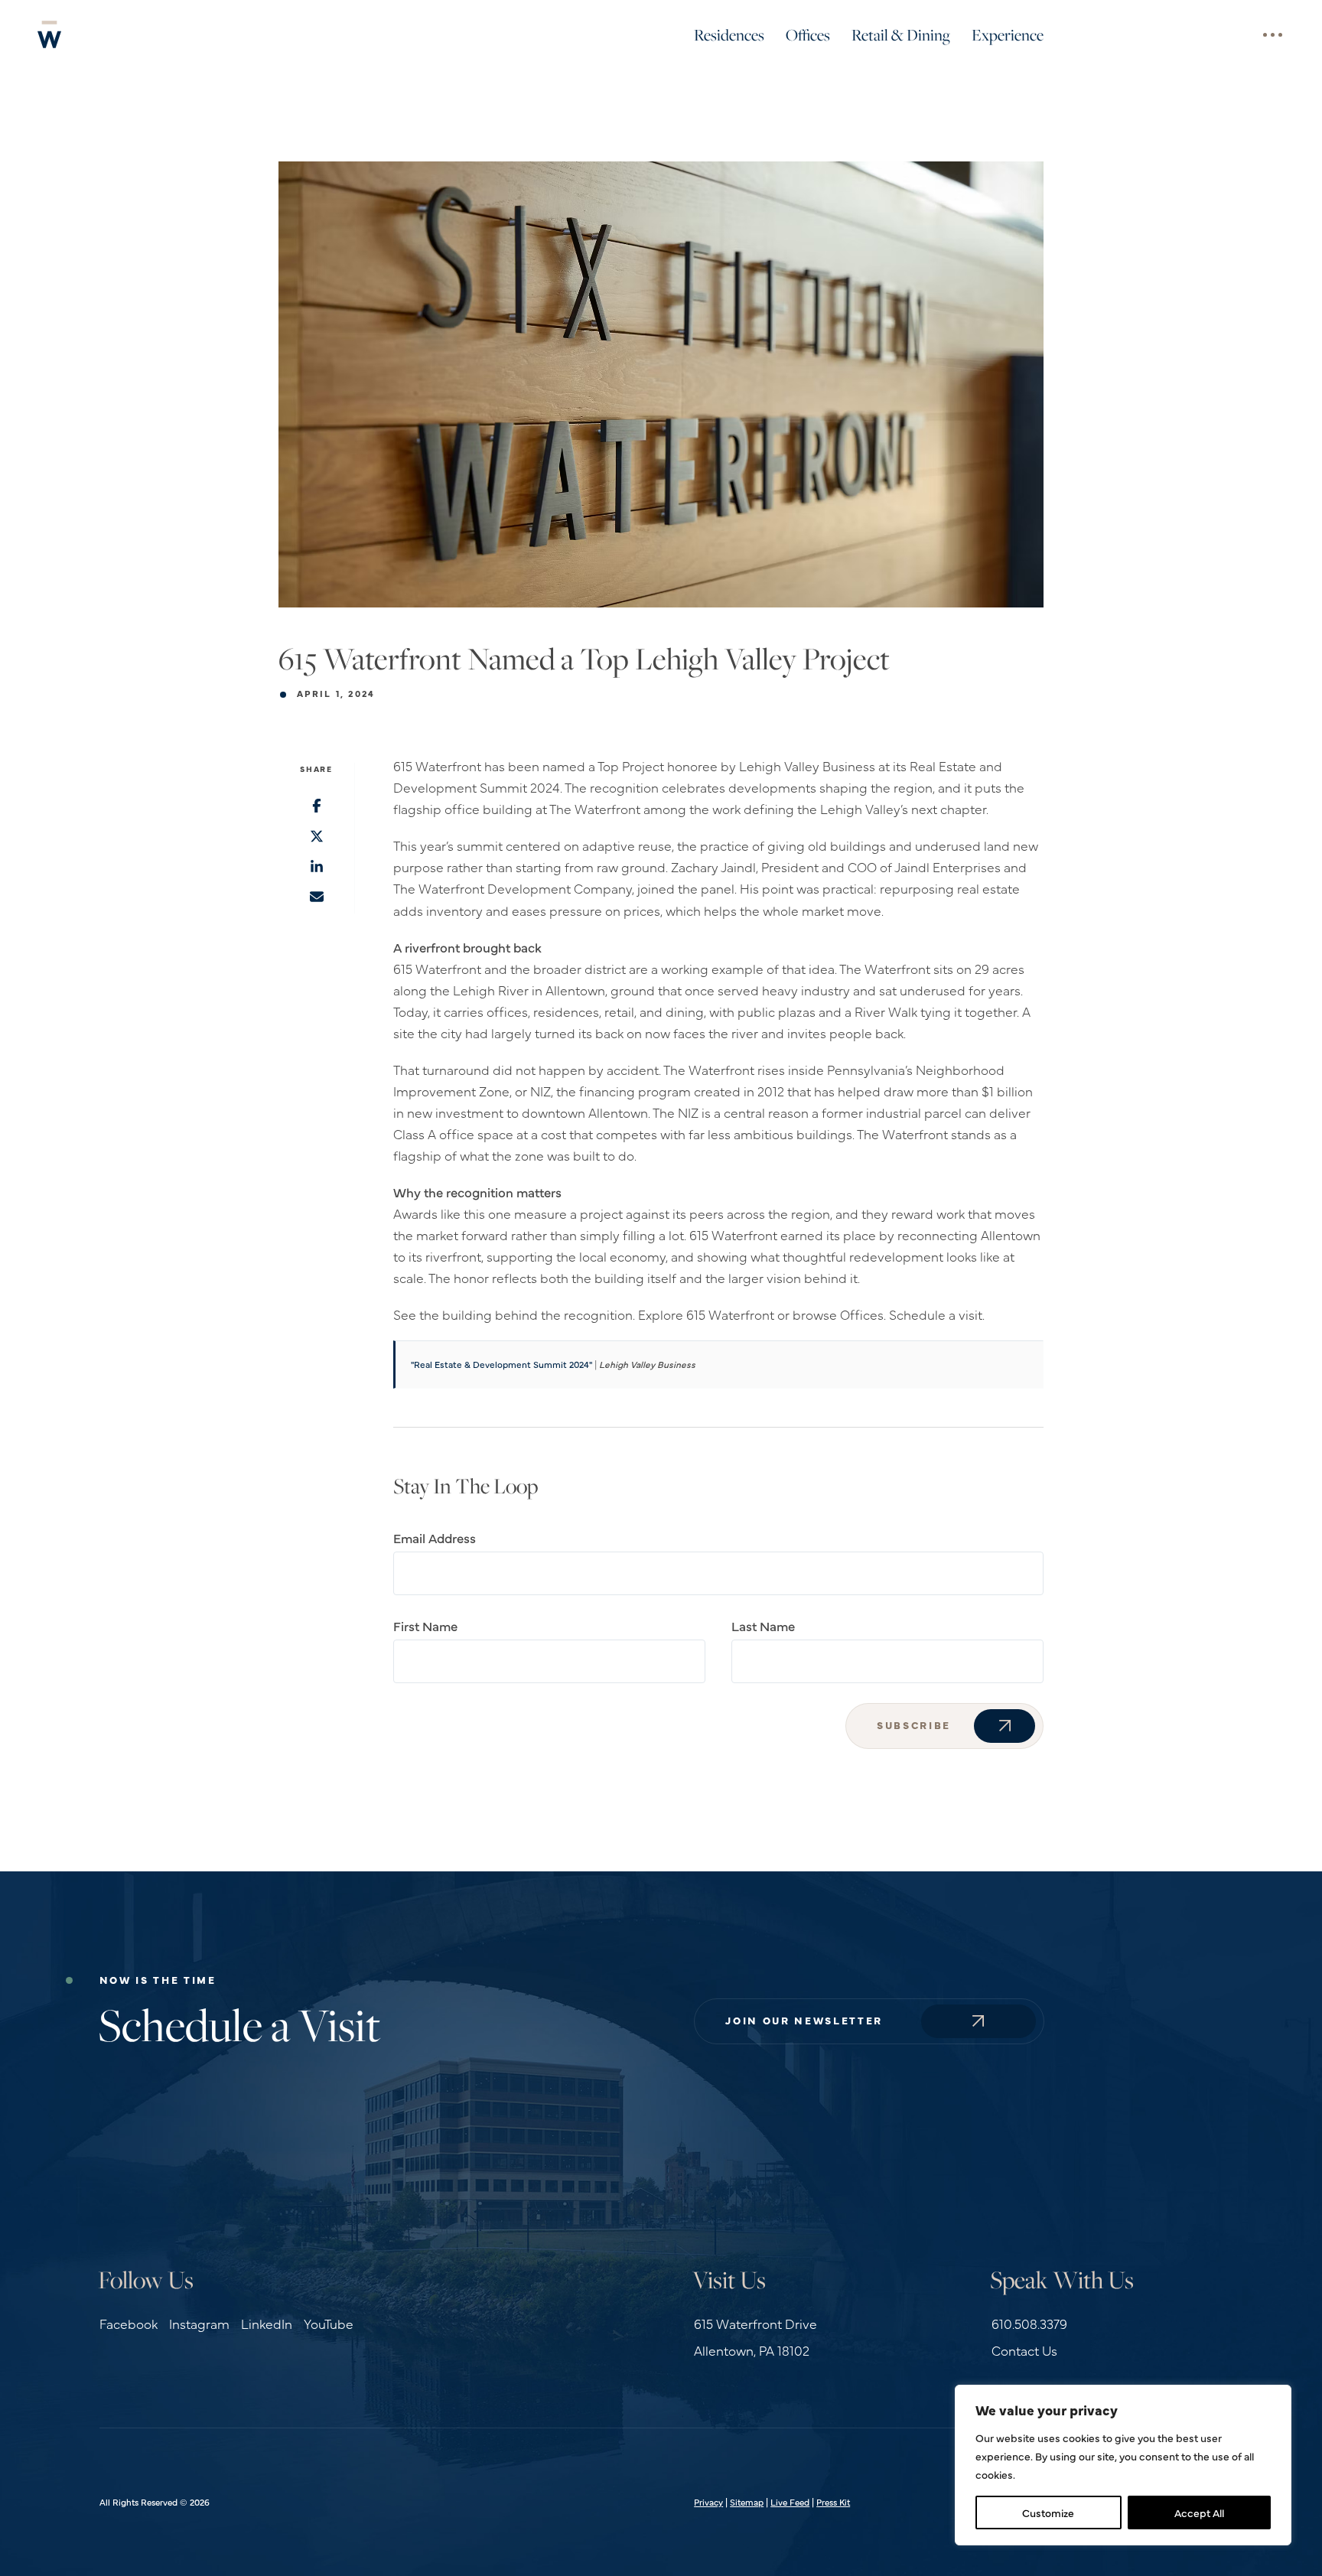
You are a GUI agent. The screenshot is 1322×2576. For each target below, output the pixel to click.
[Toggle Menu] (1272, 34)
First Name (425, 1625)
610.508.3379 (1029, 2323)
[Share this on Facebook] (316, 807)
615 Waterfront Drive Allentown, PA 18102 (755, 2337)
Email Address (435, 1537)
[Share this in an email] (316, 898)
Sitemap (747, 2502)
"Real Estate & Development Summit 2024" (501, 1364)
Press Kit (833, 2502)
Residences (729, 34)
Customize (1048, 2512)
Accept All (1199, 2512)
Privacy (708, 2502)
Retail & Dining (901, 34)
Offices (808, 34)
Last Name (763, 1625)
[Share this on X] (316, 838)
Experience (1008, 34)
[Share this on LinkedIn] (316, 868)
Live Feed (790, 2502)
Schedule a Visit (239, 2024)
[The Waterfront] (50, 34)
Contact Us (1024, 2350)
